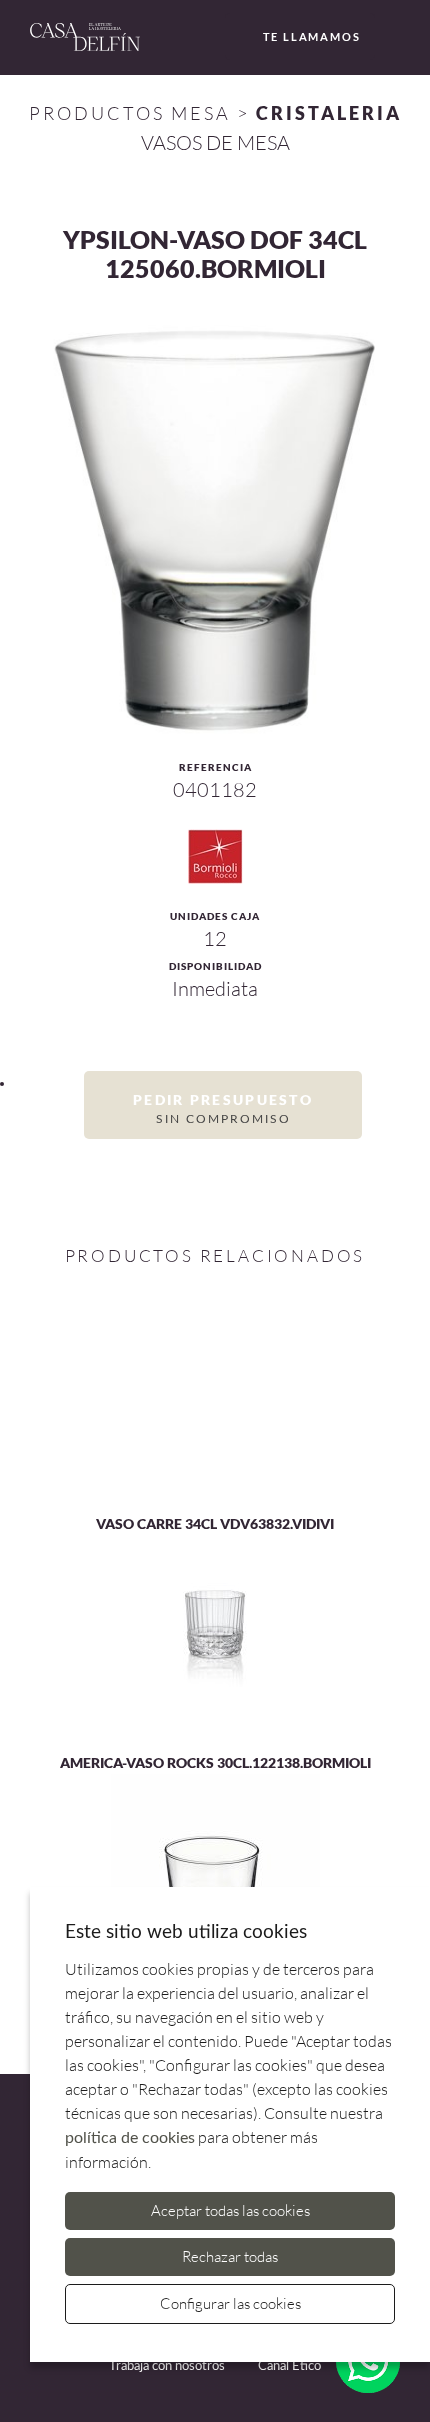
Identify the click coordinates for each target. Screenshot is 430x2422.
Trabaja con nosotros (167, 2366)
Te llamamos (312, 36)
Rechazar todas (230, 2256)
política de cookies (130, 2138)
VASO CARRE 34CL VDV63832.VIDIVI (215, 1523)
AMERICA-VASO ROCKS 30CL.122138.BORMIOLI (215, 1762)
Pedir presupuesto (223, 1108)
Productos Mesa (130, 113)
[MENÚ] (397, 38)
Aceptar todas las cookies (230, 2210)
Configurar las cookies (230, 2303)
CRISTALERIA (329, 113)
